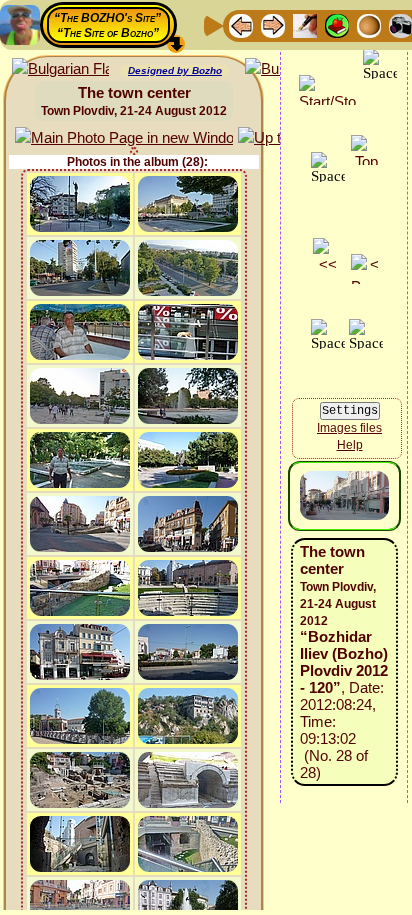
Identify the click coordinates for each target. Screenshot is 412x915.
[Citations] (337, 24)
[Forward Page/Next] (273, 24)
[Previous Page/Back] (241, 24)
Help (350, 445)
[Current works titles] (369, 24)
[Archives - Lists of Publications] (305, 24)
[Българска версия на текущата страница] (60, 69)
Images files (349, 428)
